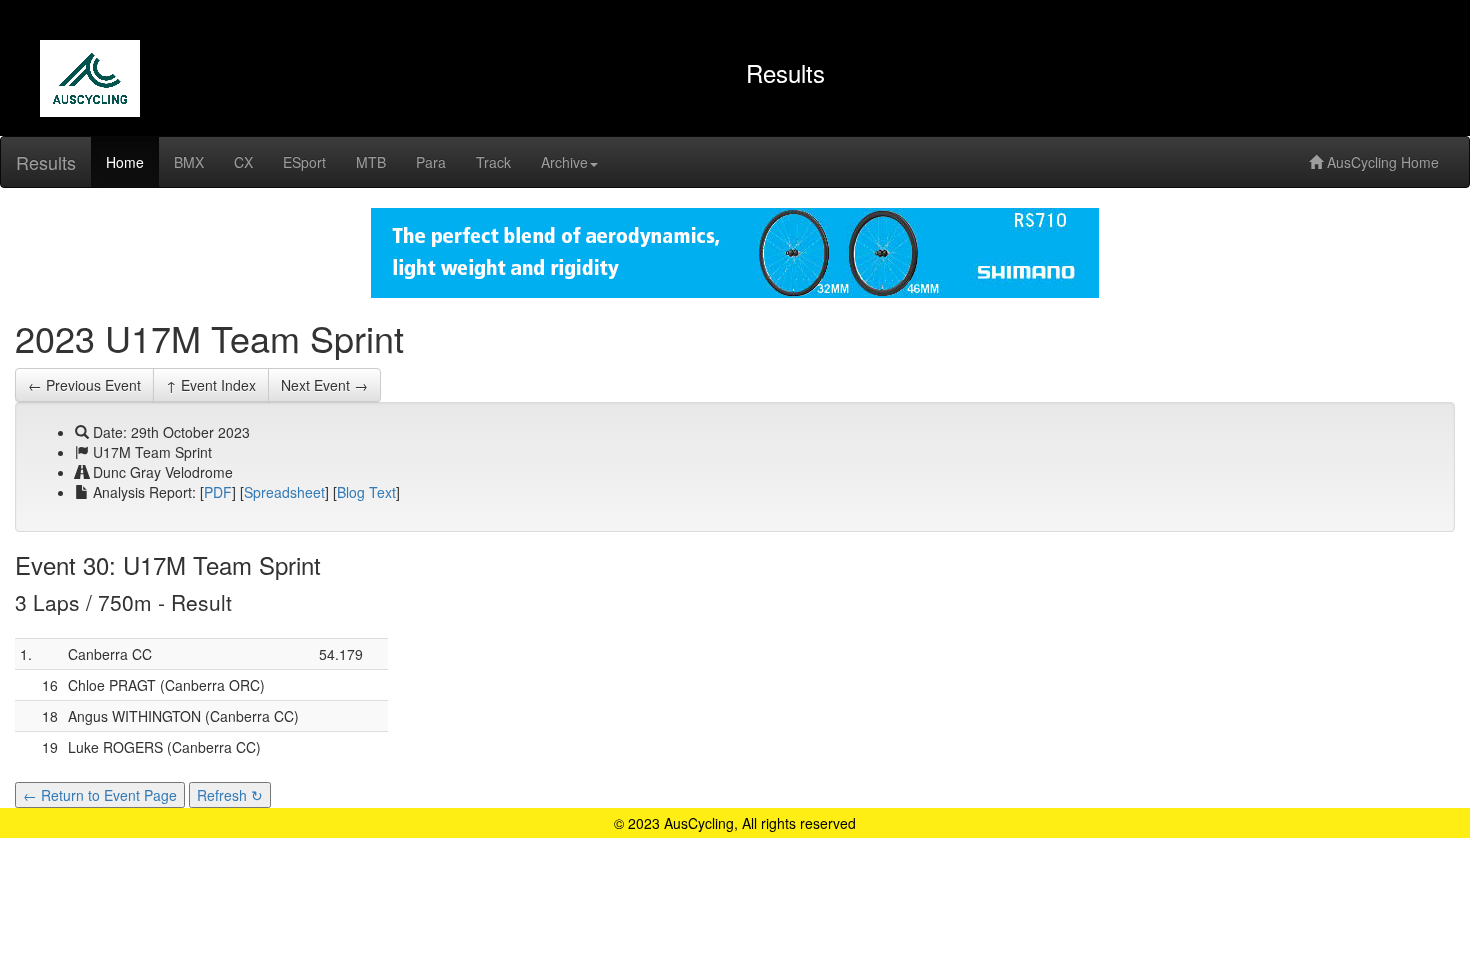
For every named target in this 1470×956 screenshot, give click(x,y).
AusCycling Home (1381, 162)
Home (125, 162)
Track (493, 162)
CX (243, 162)
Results (46, 162)
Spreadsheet (284, 492)
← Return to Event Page (100, 795)
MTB (371, 162)
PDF (218, 492)
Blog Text (366, 492)
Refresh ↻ (230, 795)
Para (431, 162)
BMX (189, 162)
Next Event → (324, 385)
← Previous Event (84, 385)
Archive (564, 162)
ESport (304, 162)
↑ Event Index (211, 385)
